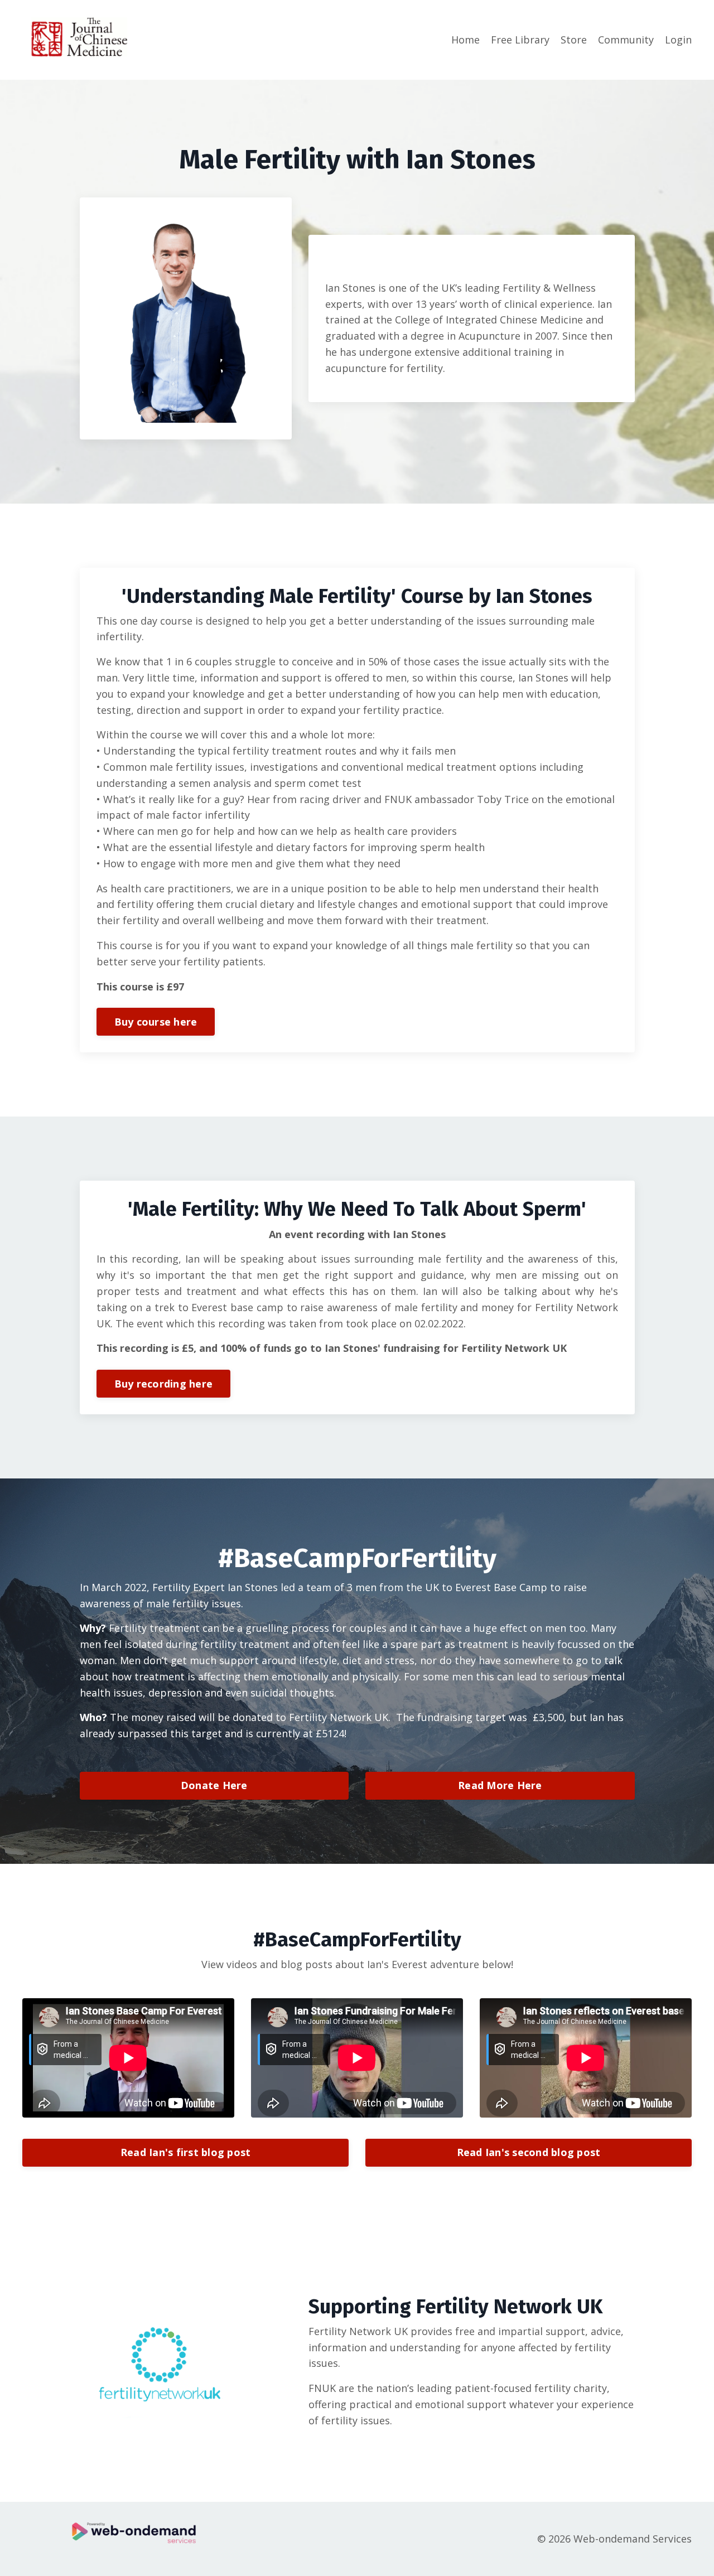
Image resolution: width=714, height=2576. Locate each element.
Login (678, 40)
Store (574, 40)
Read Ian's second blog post (529, 2152)
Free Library (520, 40)
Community (626, 40)
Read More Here (500, 1785)
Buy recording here (164, 1384)
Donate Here (214, 1785)
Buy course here (156, 1022)
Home (465, 40)
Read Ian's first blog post (186, 2152)
